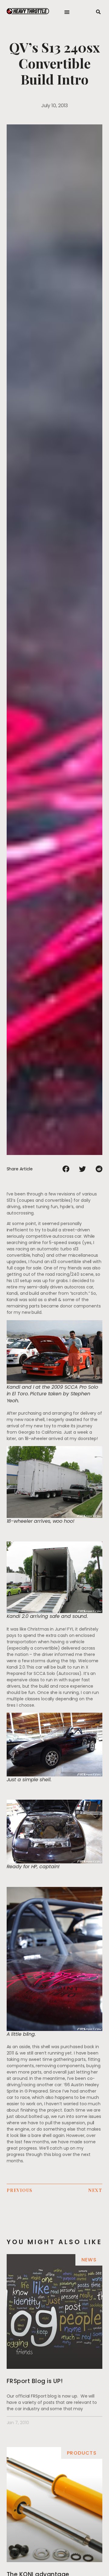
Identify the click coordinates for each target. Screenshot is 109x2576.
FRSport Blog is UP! (35, 2381)
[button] (67, 12)
